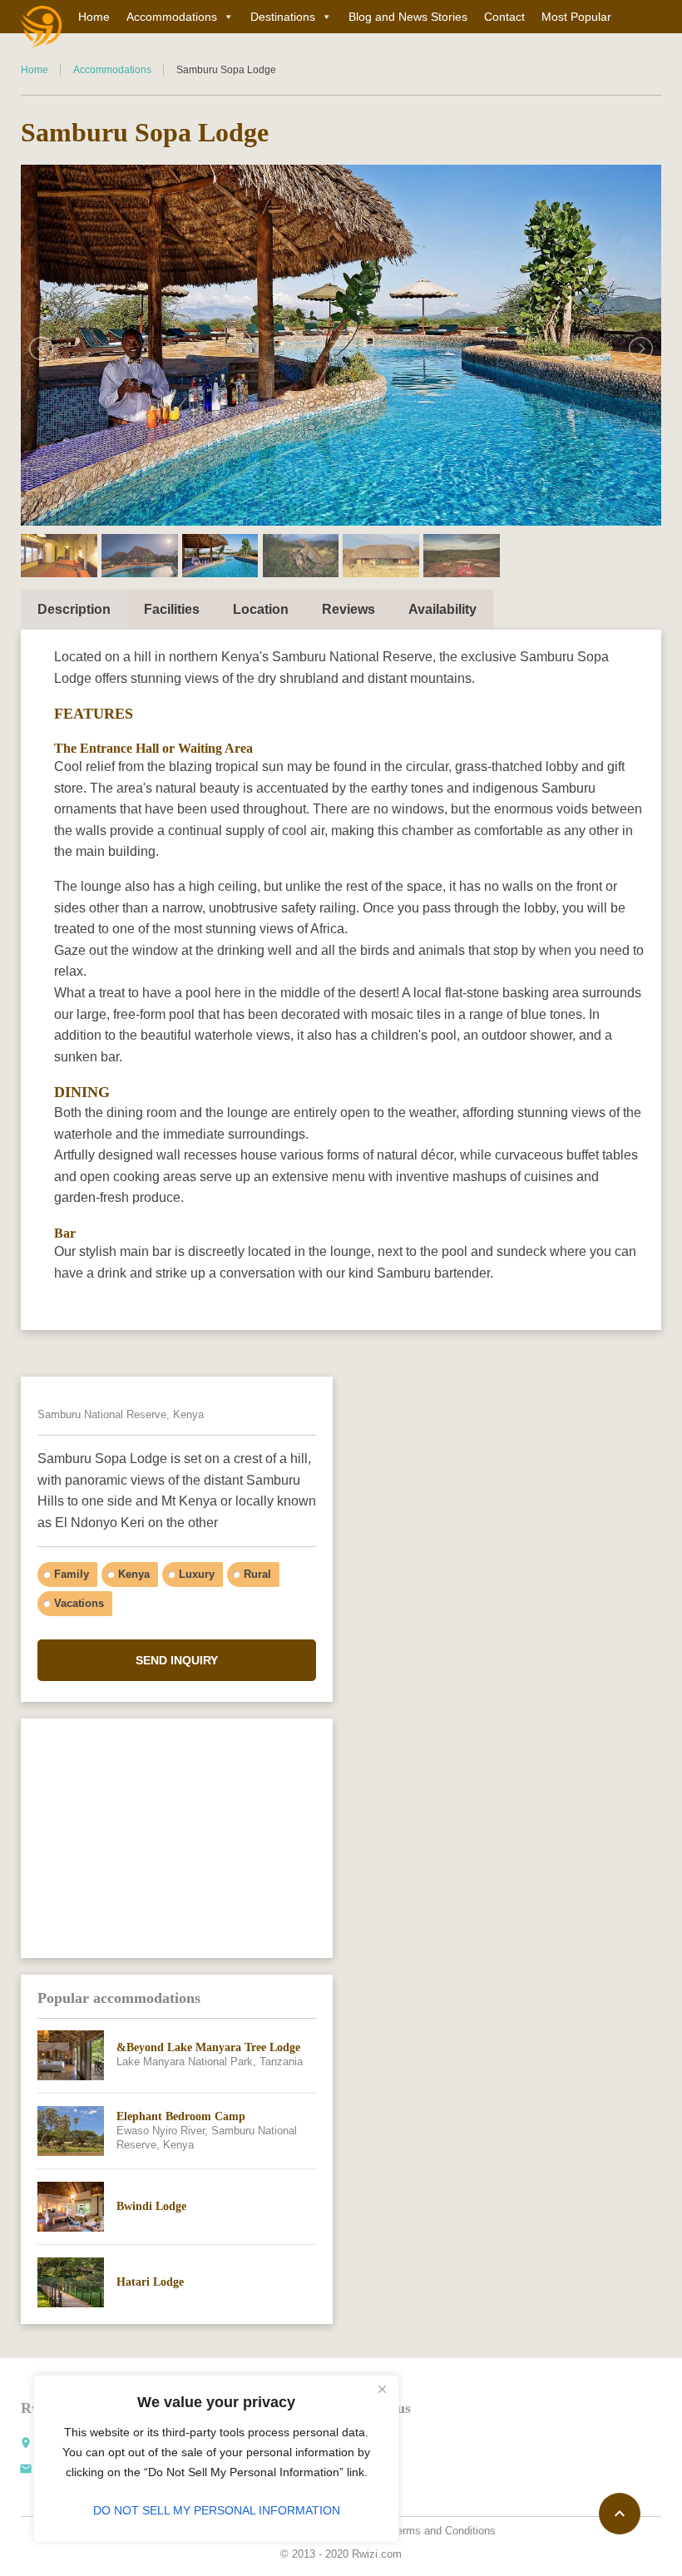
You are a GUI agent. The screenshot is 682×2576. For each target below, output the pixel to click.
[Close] (382, 2389)
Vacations (79, 1603)
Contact (504, 17)
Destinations (283, 17)
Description (74, 609)
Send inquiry (177, 1660)
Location (261, 609)
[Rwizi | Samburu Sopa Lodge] (42, 27)
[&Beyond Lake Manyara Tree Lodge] (71, 2055)
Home (94, 17)
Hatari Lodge (150, 2282)
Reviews (348, 609)
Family (72, 1574)
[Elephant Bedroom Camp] (71, 2131)
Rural (257, 1574)
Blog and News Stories (408, 17)
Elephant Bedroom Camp (181, 2116)
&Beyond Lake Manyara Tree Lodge (208, 2047)
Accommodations (172, 17)
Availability (442, 609)
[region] (216, 2459)
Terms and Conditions (443, 2531)
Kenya (134, 1574)
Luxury (197, 1574)
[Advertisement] (177, 1837)
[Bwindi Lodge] (71, 2207)
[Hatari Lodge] (71, 2282)
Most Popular (576, 17)
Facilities (172, 609)
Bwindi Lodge (151, 2206)
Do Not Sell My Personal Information (217, 2510)
